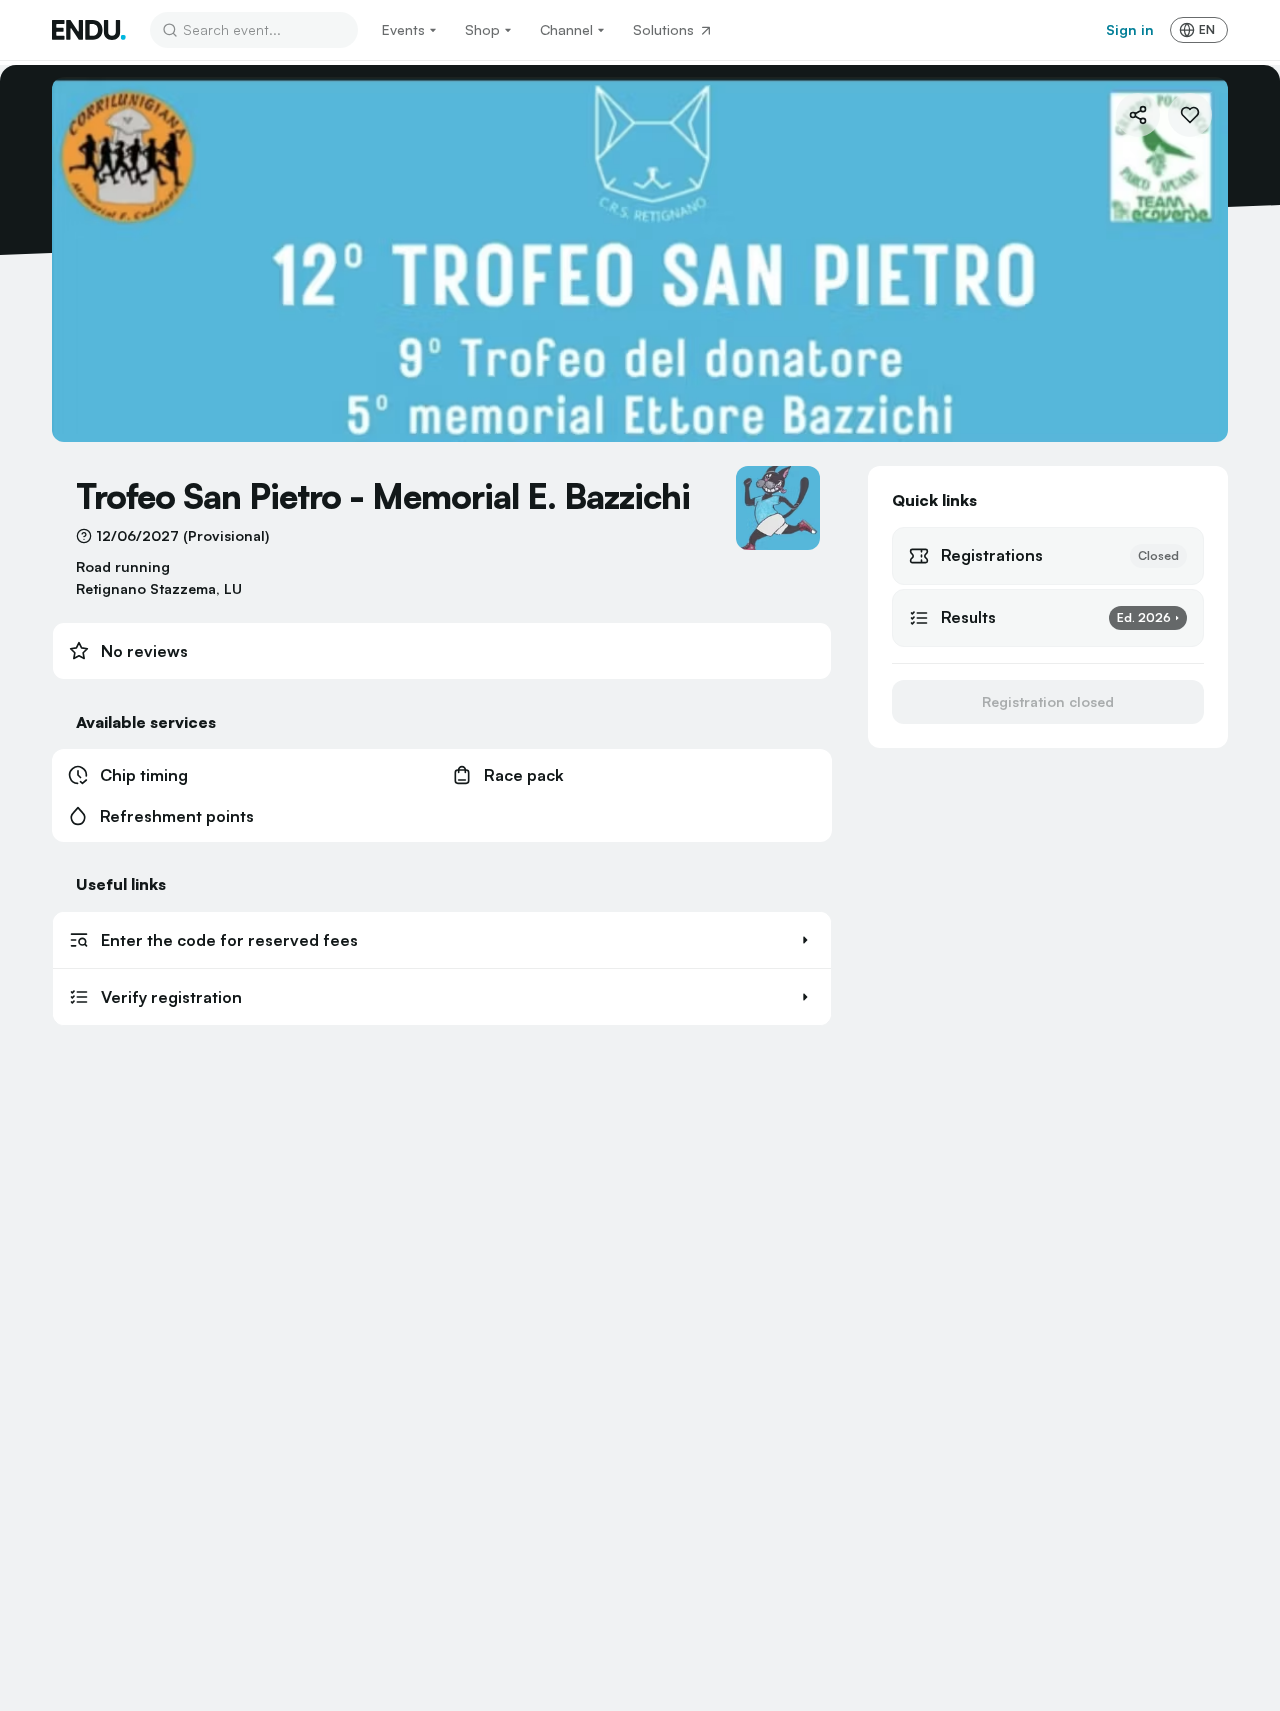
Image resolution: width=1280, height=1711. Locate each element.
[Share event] (1138, 115)
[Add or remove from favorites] (1190, 115)
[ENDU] (89, 30)
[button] (442, 940)
